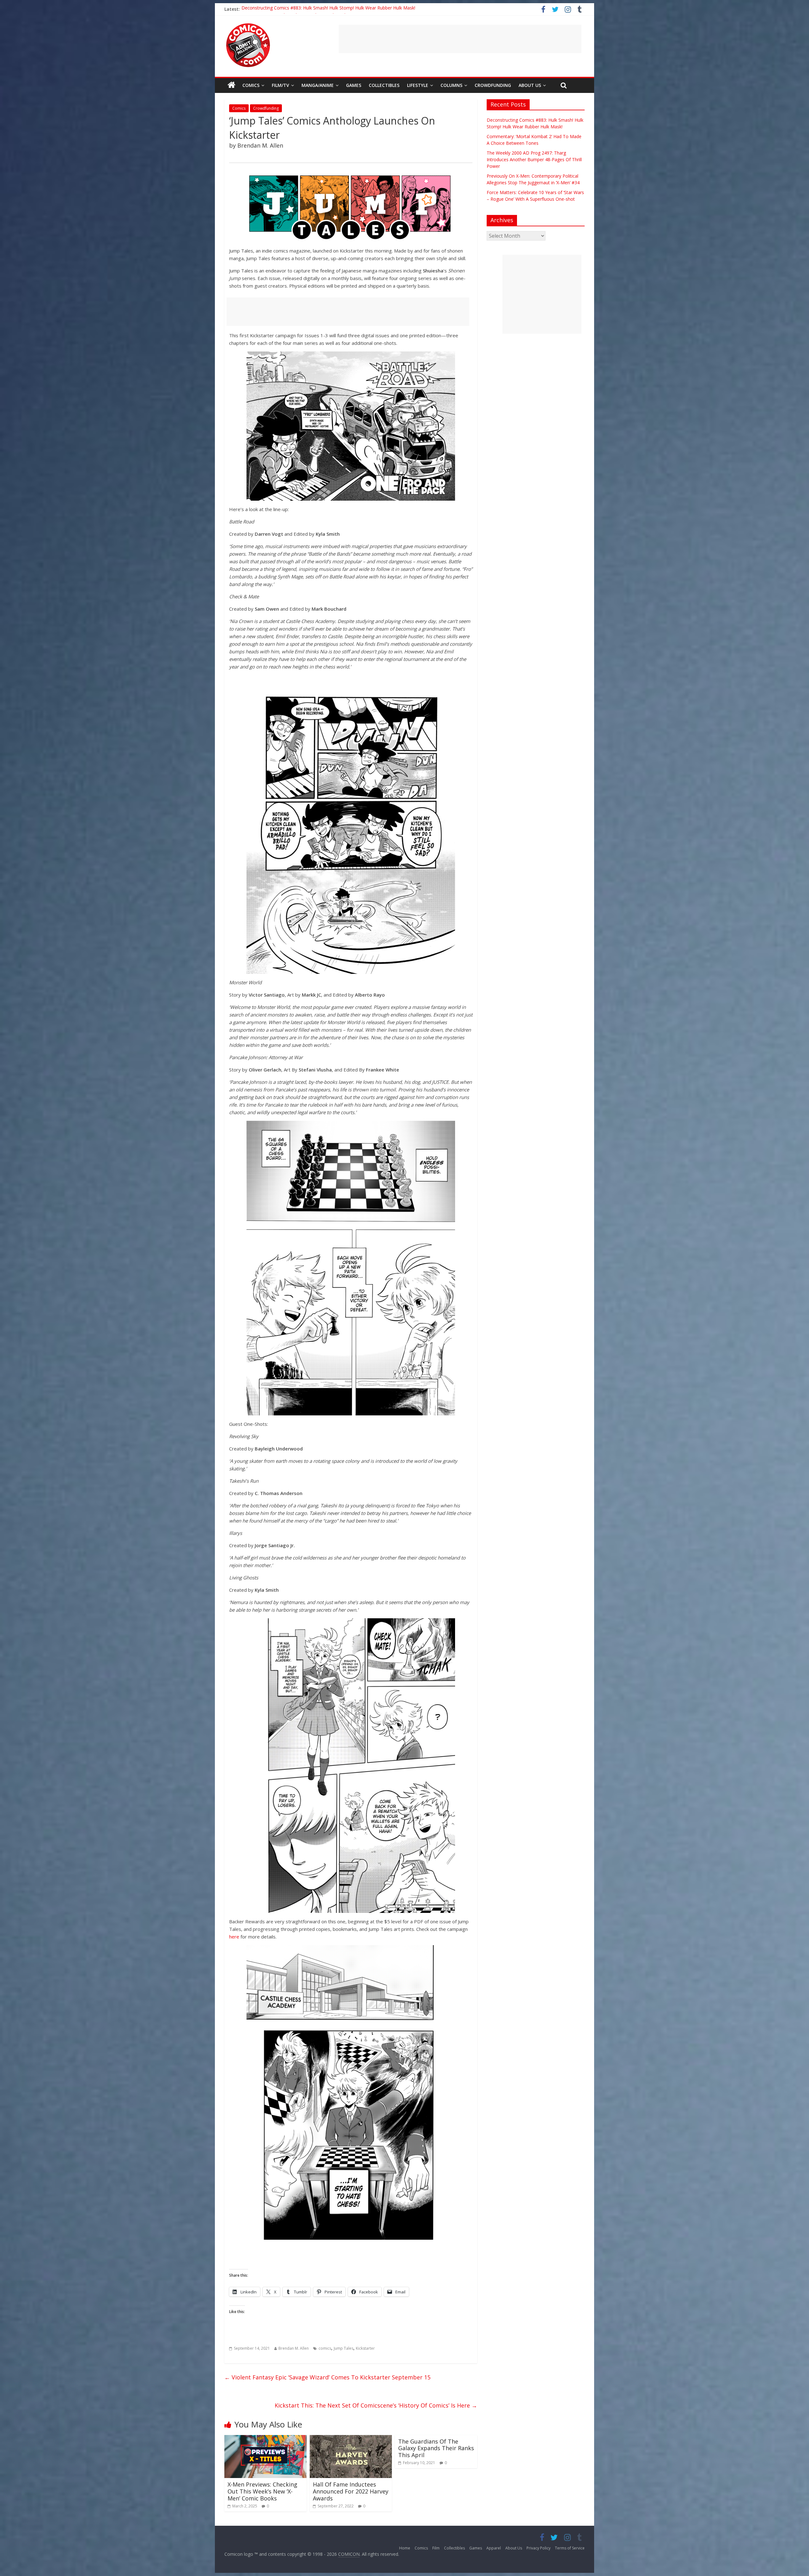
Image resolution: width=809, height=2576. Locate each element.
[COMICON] (248, 25)
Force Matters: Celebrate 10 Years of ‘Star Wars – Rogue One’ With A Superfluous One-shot (335, 9)
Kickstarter (365, 2348)
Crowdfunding (493, 85)
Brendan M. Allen (294, 2348)
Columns (451, 85)
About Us (530, 85)
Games (354, 85)
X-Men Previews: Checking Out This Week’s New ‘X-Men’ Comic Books (262, 2491)
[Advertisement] (460, 39)
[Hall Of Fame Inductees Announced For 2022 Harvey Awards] (351, 2439)
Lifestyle (418, 85)
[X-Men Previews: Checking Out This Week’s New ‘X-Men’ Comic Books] (265, 2439)
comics (325, 2348)
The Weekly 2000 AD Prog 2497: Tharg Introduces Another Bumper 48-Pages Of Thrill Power (534, 159)
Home (405, 2548)
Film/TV (280, 85)
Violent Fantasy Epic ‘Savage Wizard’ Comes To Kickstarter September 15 (327, 2377)
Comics (251, 85)
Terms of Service (570, 2548)
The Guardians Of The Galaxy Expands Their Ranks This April (436, 2448)
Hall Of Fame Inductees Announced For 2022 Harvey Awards (351, 2491)
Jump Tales (344, 2348)
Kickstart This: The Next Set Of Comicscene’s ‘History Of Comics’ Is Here (376, 2405)
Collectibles (384, 85)
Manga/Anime (318, 85)
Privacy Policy (538, 2548)
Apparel (494, 2548)
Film (436, 2548)
